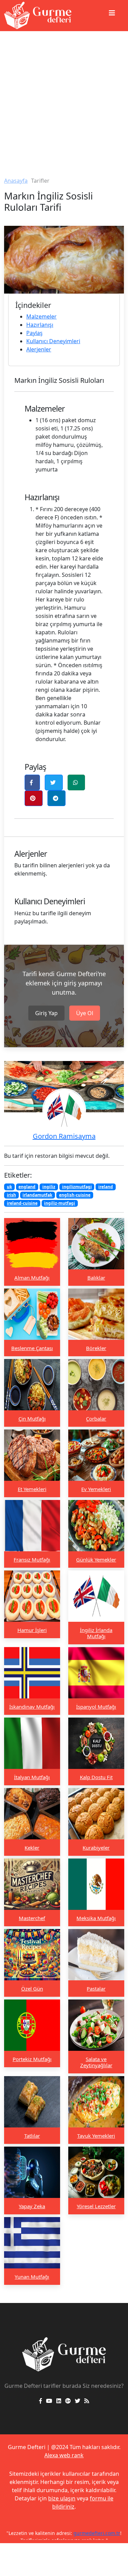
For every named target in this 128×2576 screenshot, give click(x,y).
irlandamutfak (37, 1195)
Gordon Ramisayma (64, 1136)
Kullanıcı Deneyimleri (53, 341)
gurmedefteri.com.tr (97, 2533)
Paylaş (34, 333)
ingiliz (49, 1187)
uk (9, 1187)
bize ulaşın (62, 2498)
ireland (106, 1187)
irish (11, 1195)
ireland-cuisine (22, 1203)
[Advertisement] (64, 99)
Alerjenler (39, 349)
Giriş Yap (46, 1013)
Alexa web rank (64, 2455)
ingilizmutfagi (77, 1187)
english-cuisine (75, 1195)
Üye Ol (85, 1013)
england (27, 1187)
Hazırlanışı (40, 325)
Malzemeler (41, 316)
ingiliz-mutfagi (60, 1203)
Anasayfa (16, 181)
